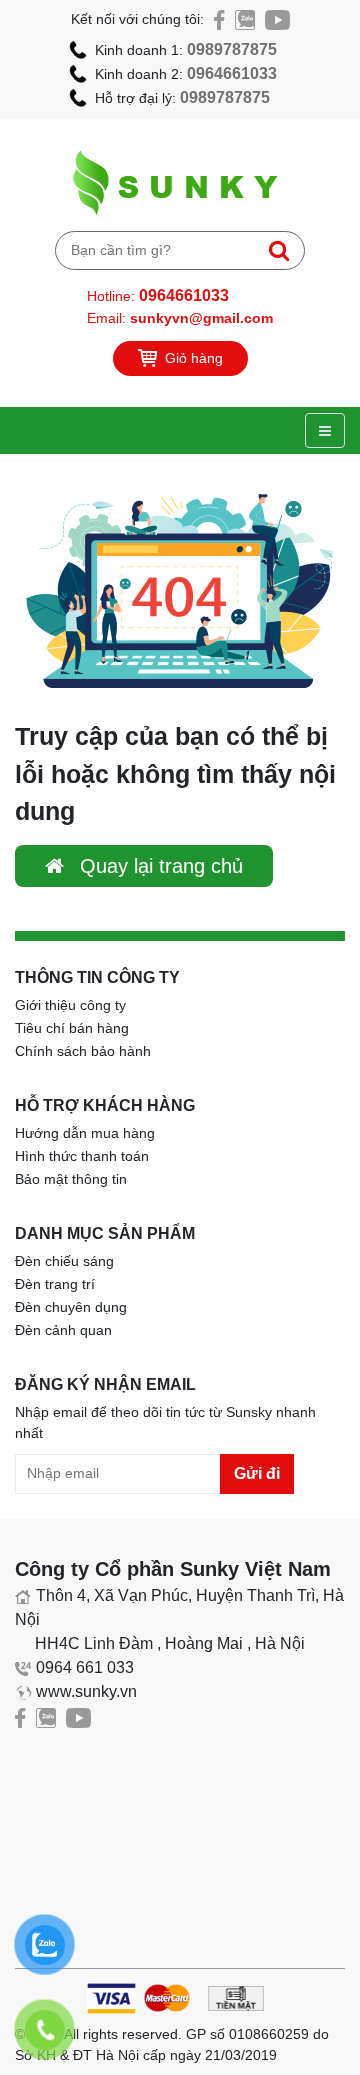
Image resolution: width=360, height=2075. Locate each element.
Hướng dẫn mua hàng (85, 1133)
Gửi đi (257, 1473)
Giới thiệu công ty (70, 1005)
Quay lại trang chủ (158, 866)
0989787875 (232, 49)
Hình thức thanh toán (82, 1156)
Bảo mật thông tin (71, 1179)
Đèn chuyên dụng (71, 1307)
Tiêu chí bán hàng (72, 1028)
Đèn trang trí (55, 1284)
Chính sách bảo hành (83, 1051)
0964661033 (232, 73)
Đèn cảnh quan (63, 1330)
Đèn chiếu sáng (64, 1261)
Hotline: (158, 295)
